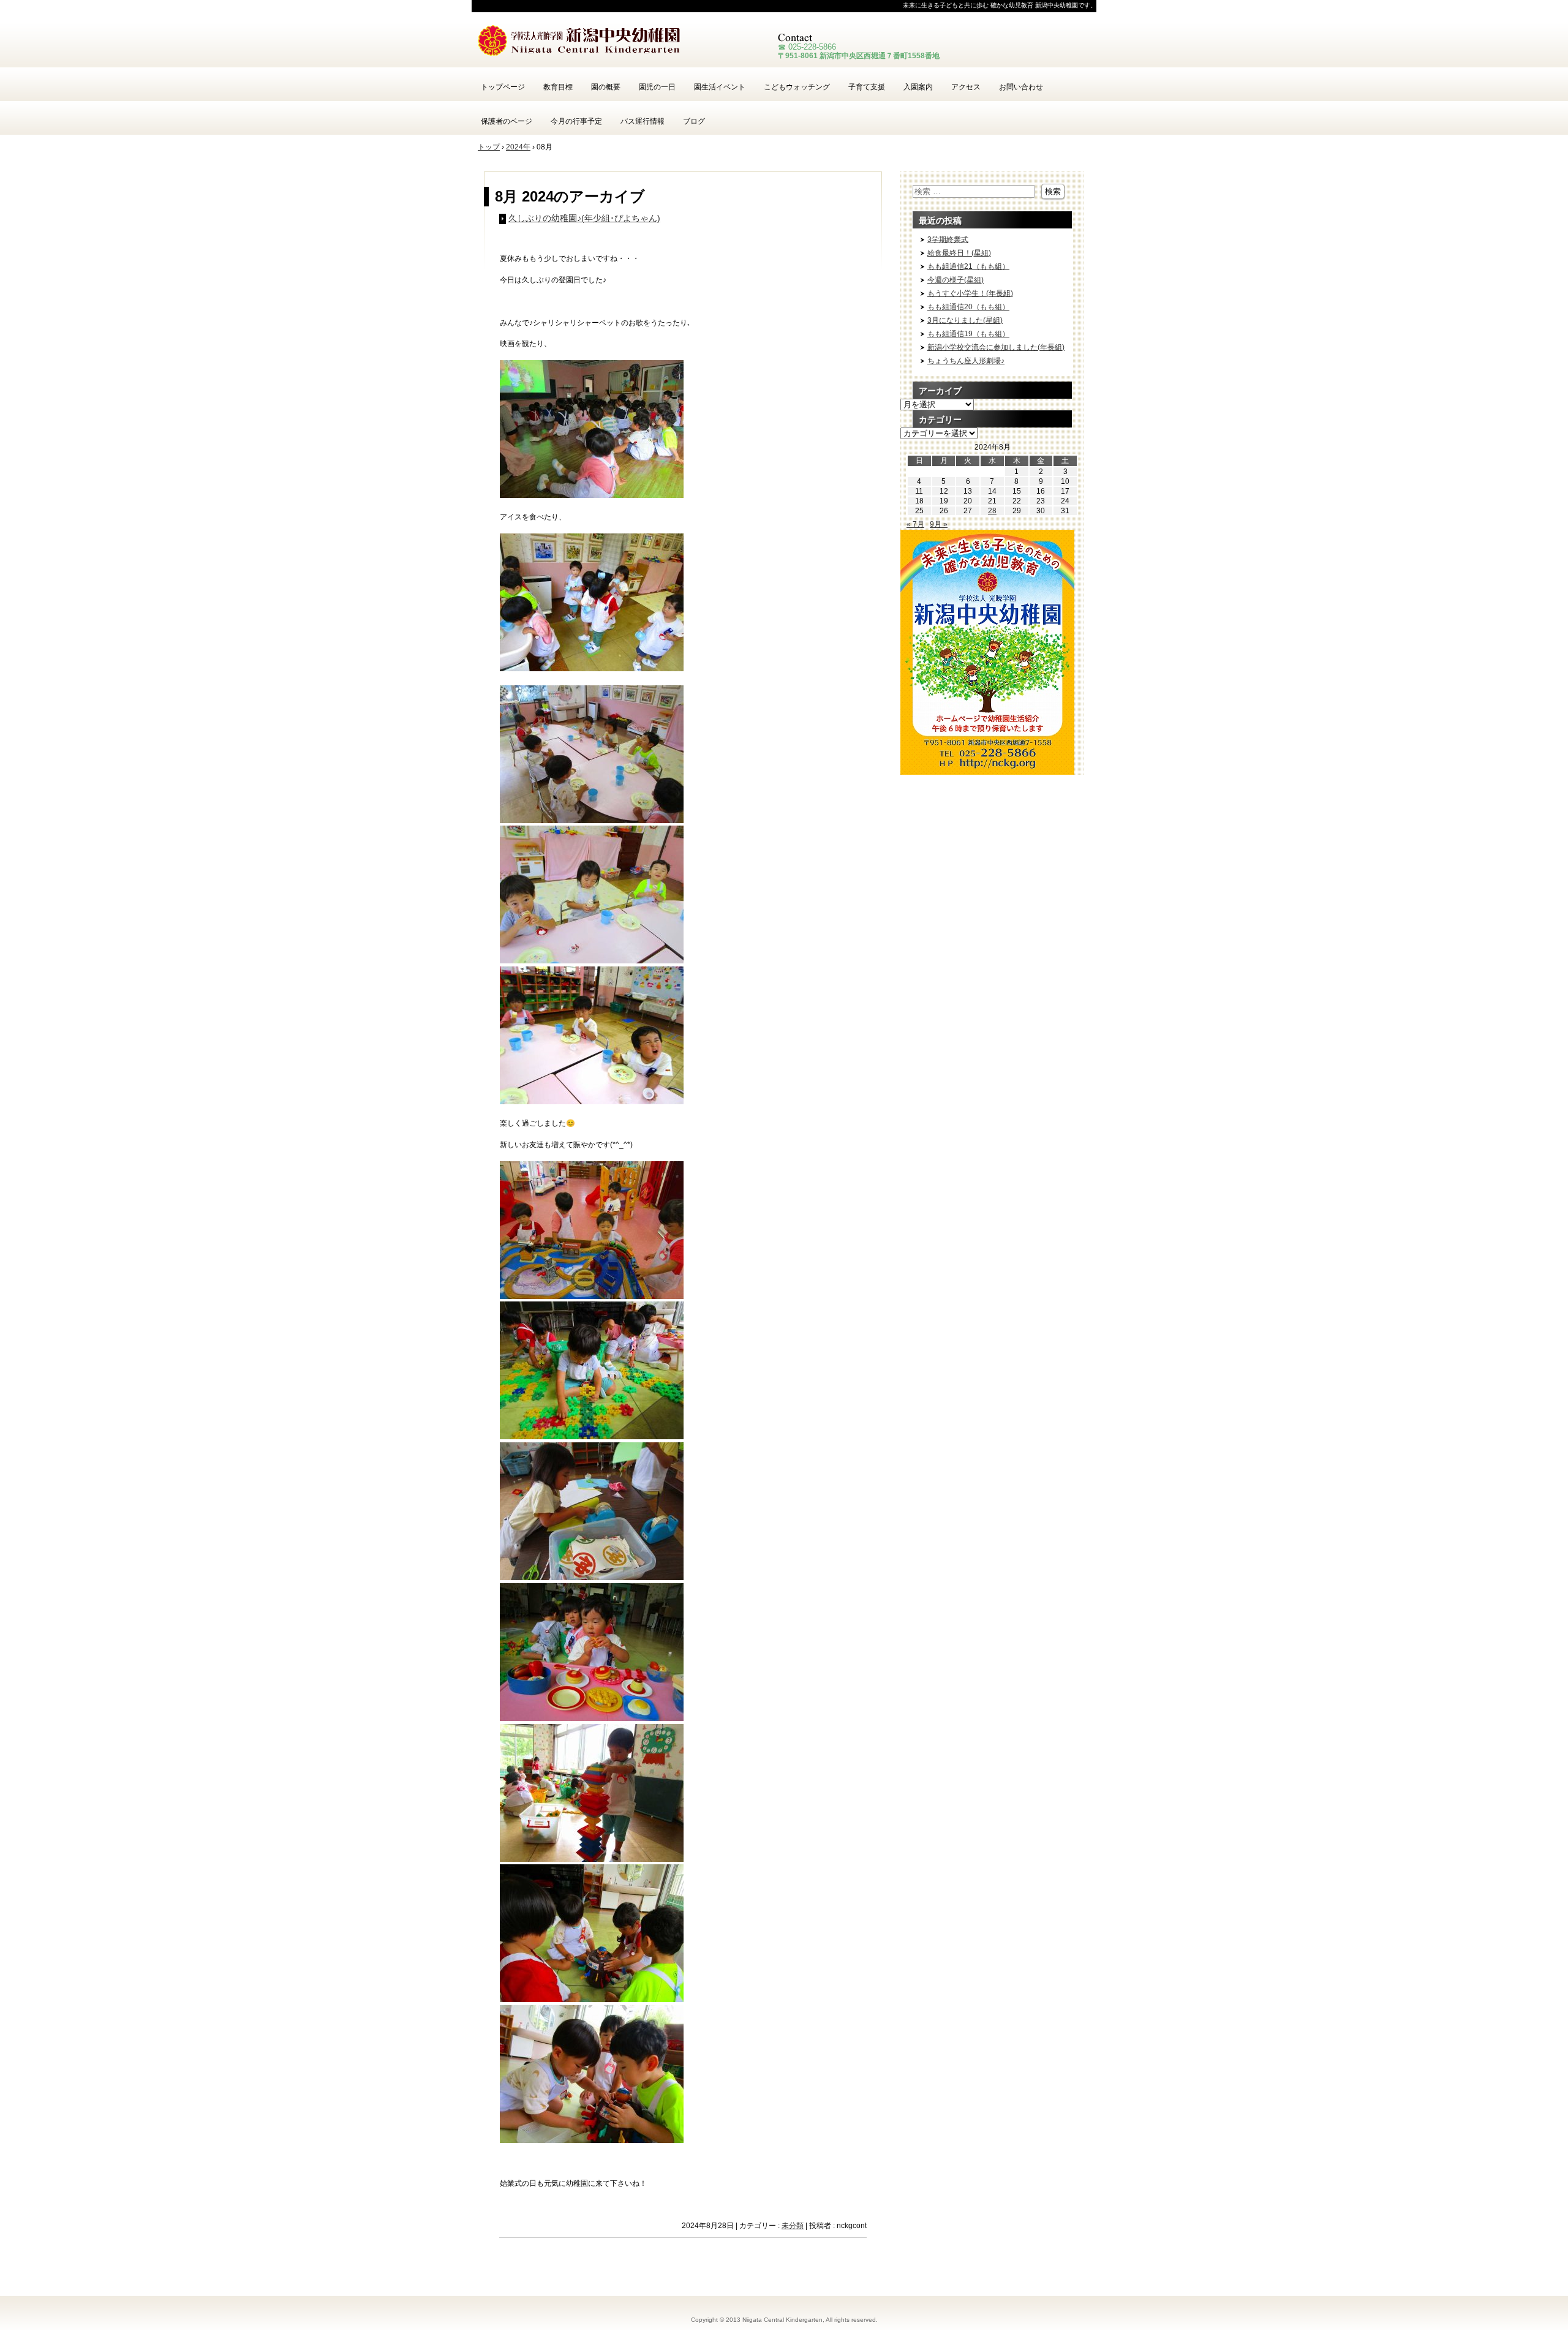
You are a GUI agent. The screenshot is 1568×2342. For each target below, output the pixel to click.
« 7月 (915, 524)
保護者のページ (507, 121)
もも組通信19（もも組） (968, 334)
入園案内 (918, 87)
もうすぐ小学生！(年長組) (970, 293)
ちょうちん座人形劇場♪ (966, 361)
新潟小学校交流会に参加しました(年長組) (996, 347)
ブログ (694, 121)
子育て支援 (867, 87)
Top (1539, 2313)
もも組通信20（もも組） (968, 307)
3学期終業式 (948, 239)
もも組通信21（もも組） (968, 266)
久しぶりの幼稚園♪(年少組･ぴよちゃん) (584, 218)
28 (992, 511)
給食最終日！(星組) (959, 253)
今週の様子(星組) (956, 280)
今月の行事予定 (576, 121)
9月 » (939, 524)
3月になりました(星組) (965, 320)
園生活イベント (720, 87)
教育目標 (558, 87)
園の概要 (606, 87)
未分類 (793, 2226)
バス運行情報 (643, 121)
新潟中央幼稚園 (619, 43)
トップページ (503, 87)
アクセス (966, 87)
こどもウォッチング (797, 87)
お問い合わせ (1021, 87)
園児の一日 (657, 87)
